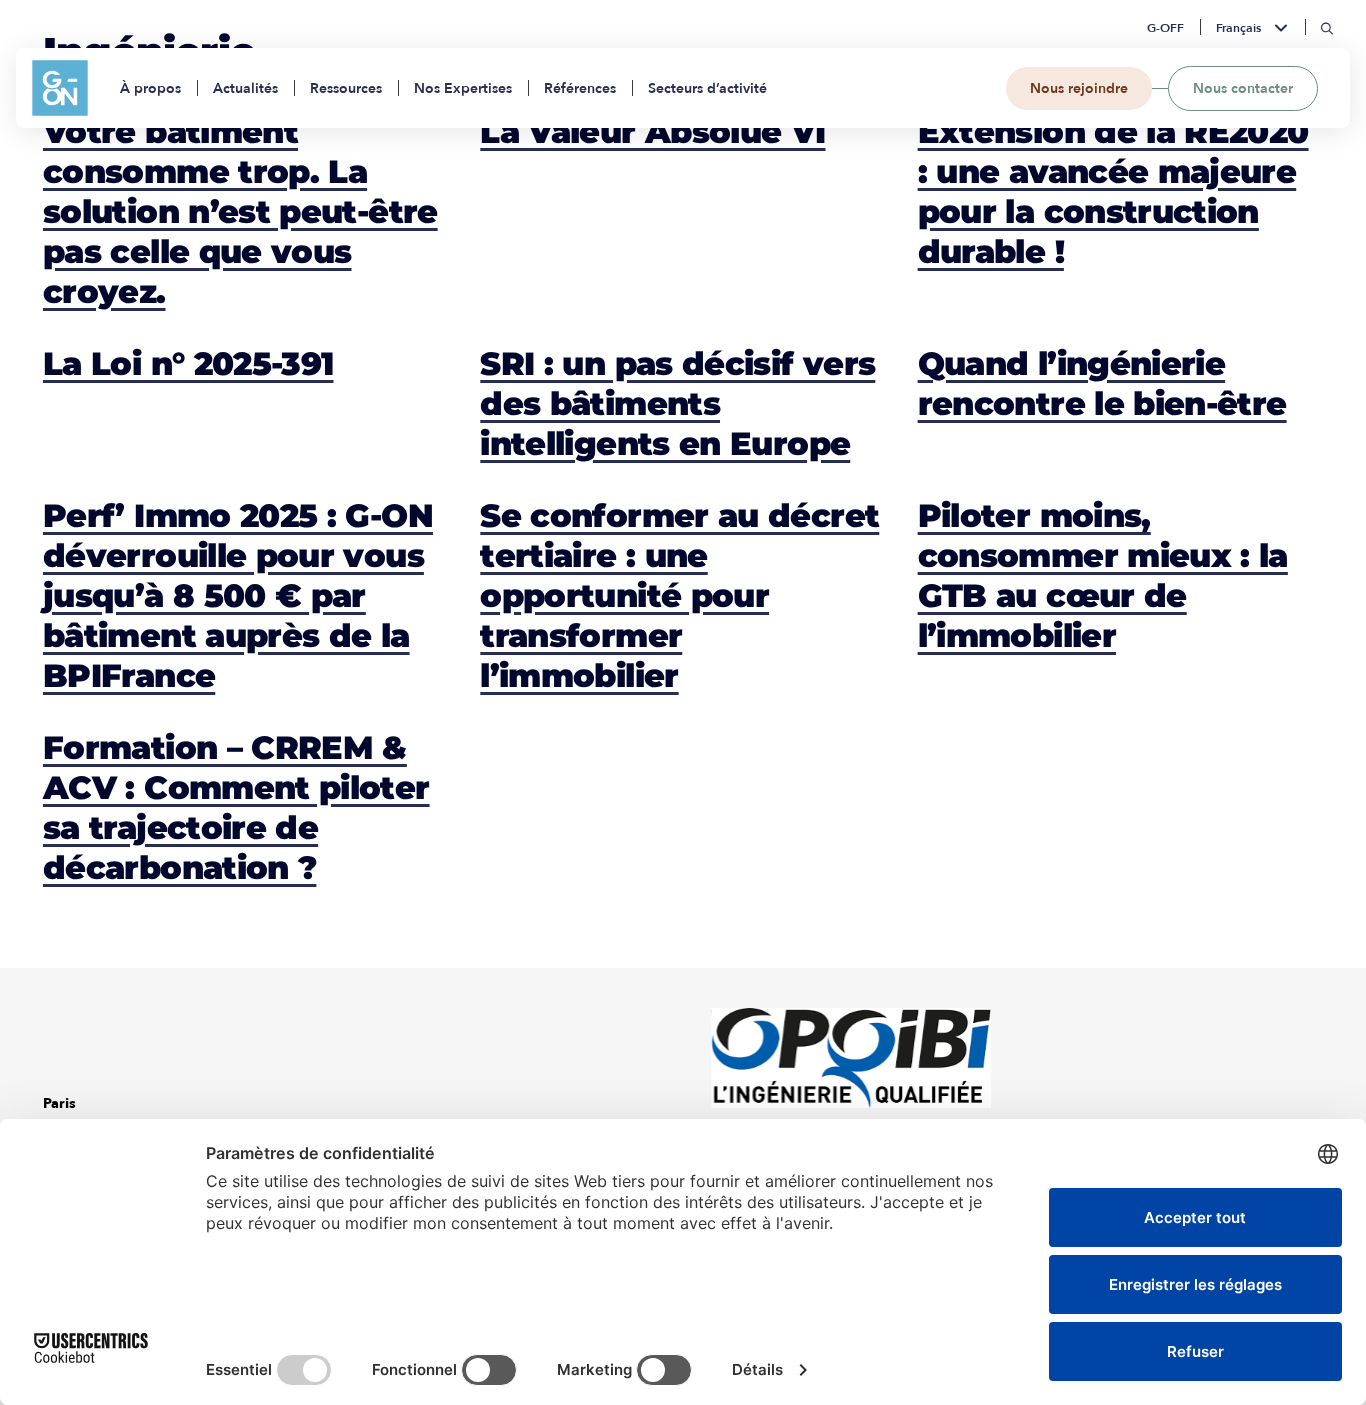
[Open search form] (1327, 28)
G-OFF (1165, 28)
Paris (59, 1103)
